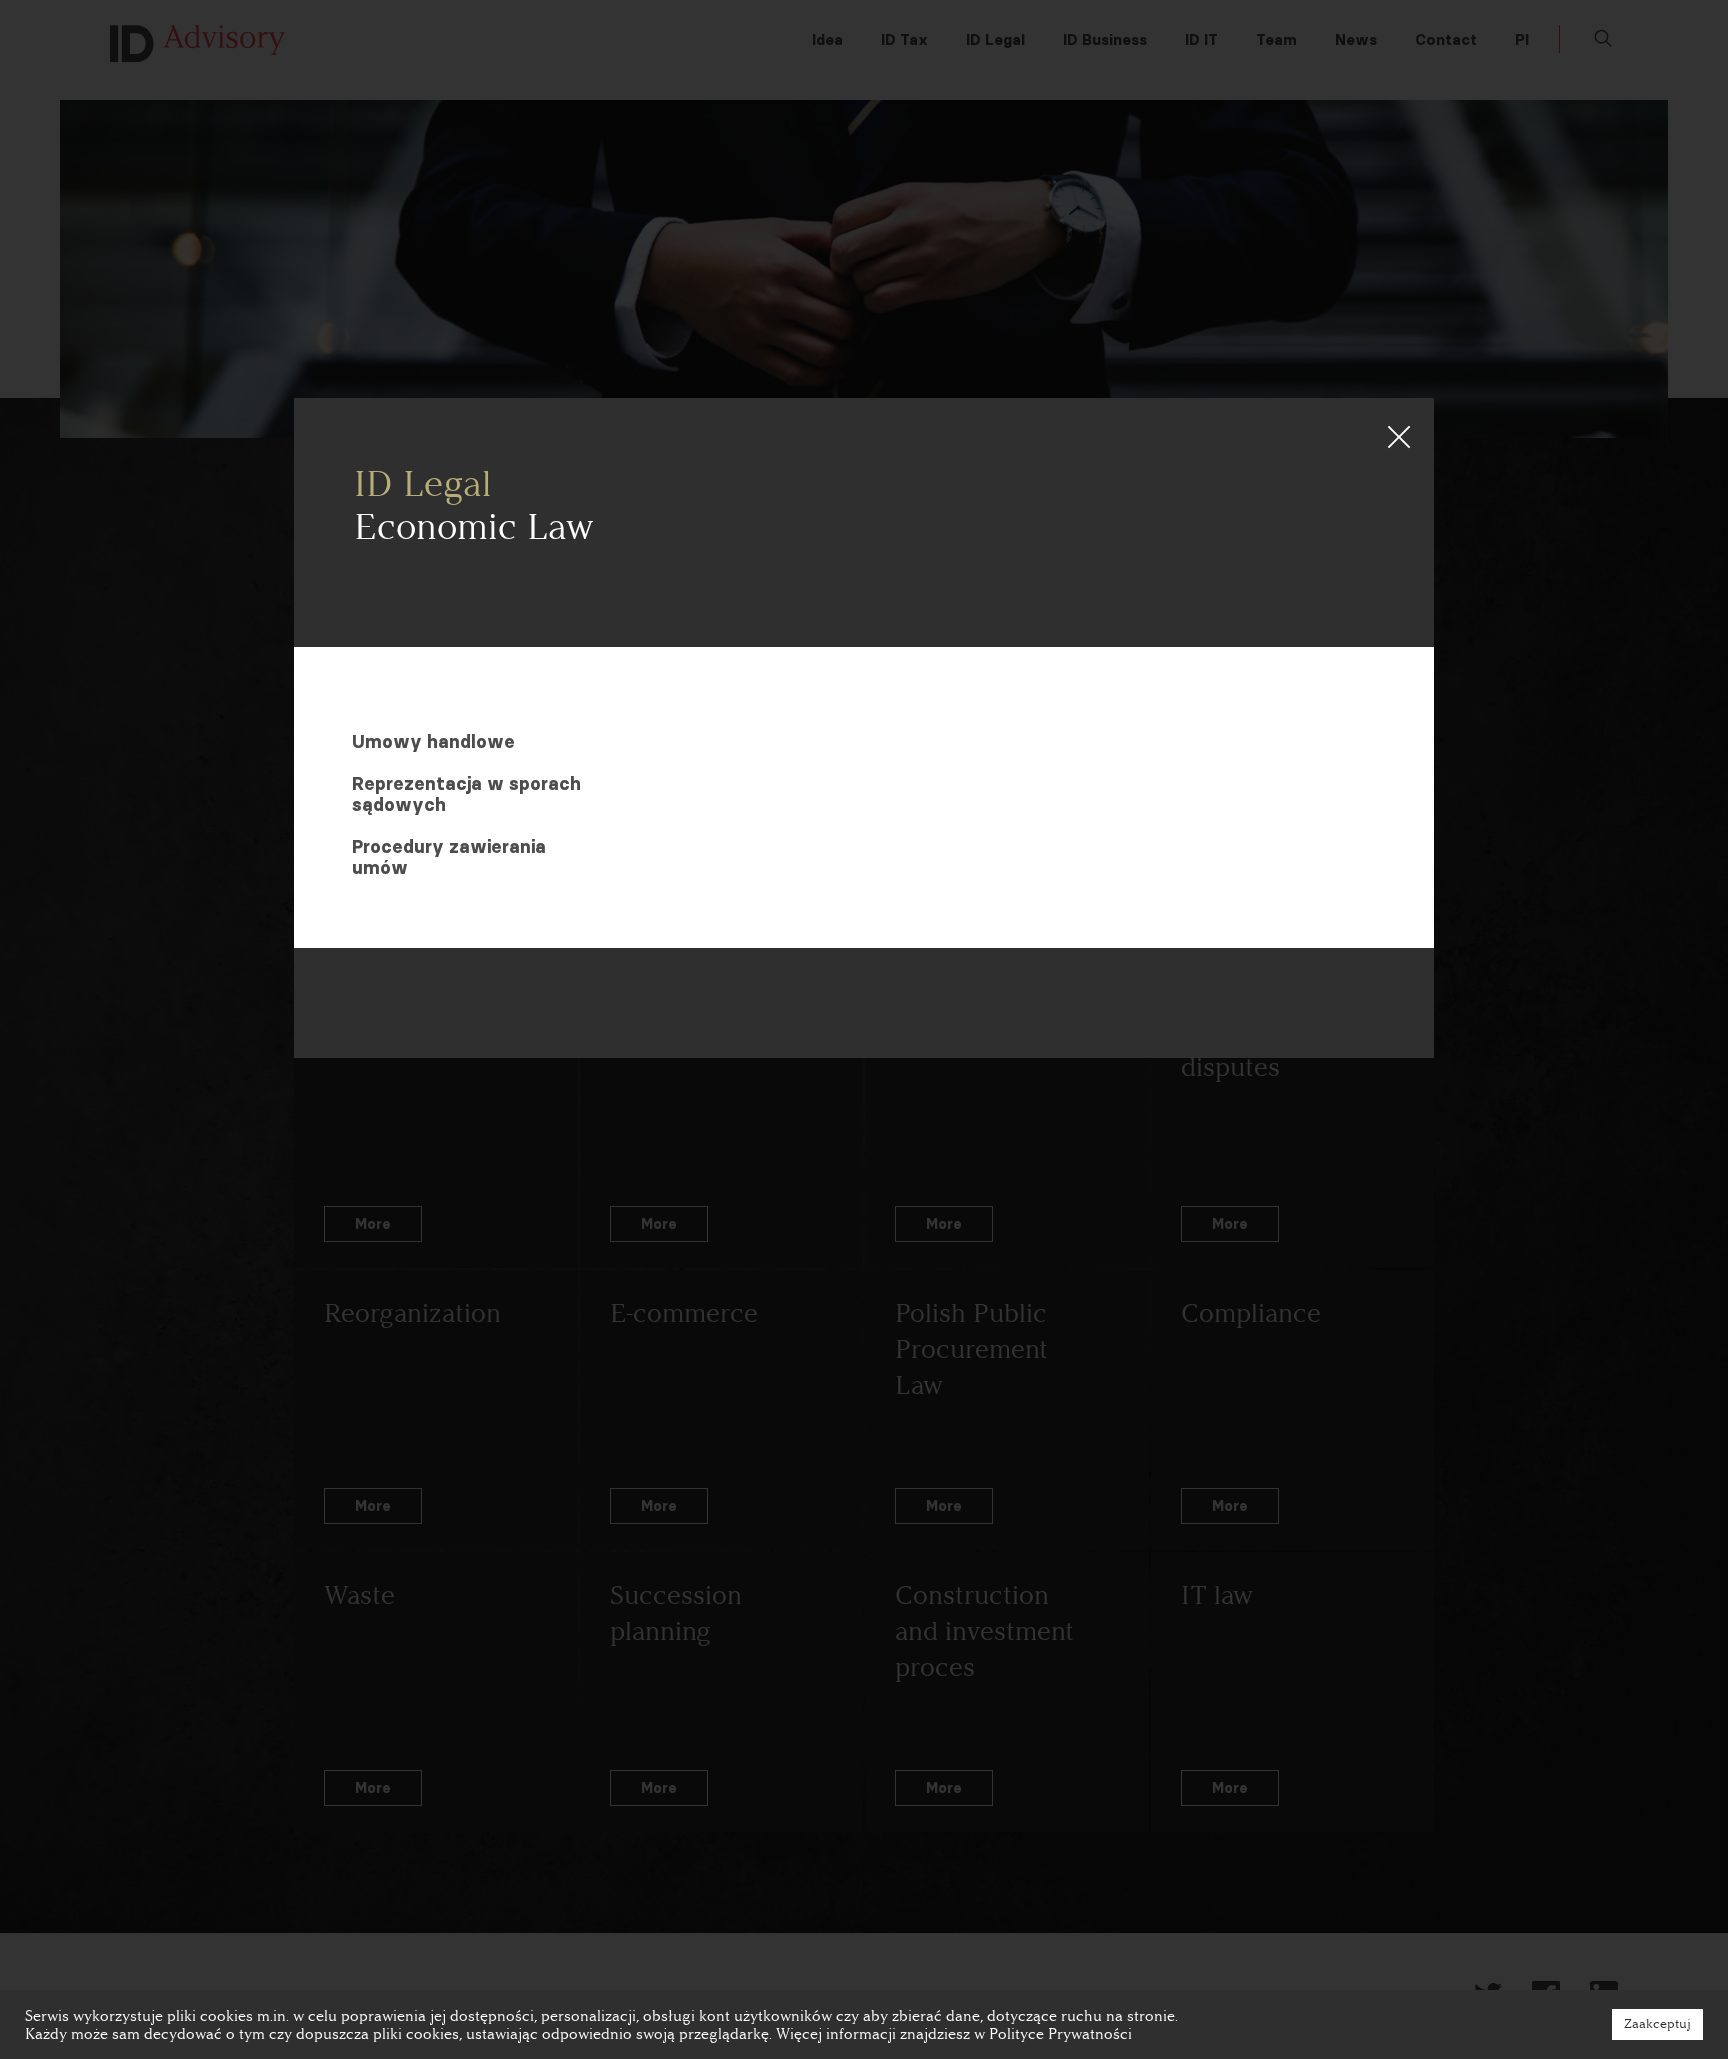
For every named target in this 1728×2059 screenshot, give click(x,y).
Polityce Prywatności (1060, 2034)
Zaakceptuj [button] (1657, 2024)
